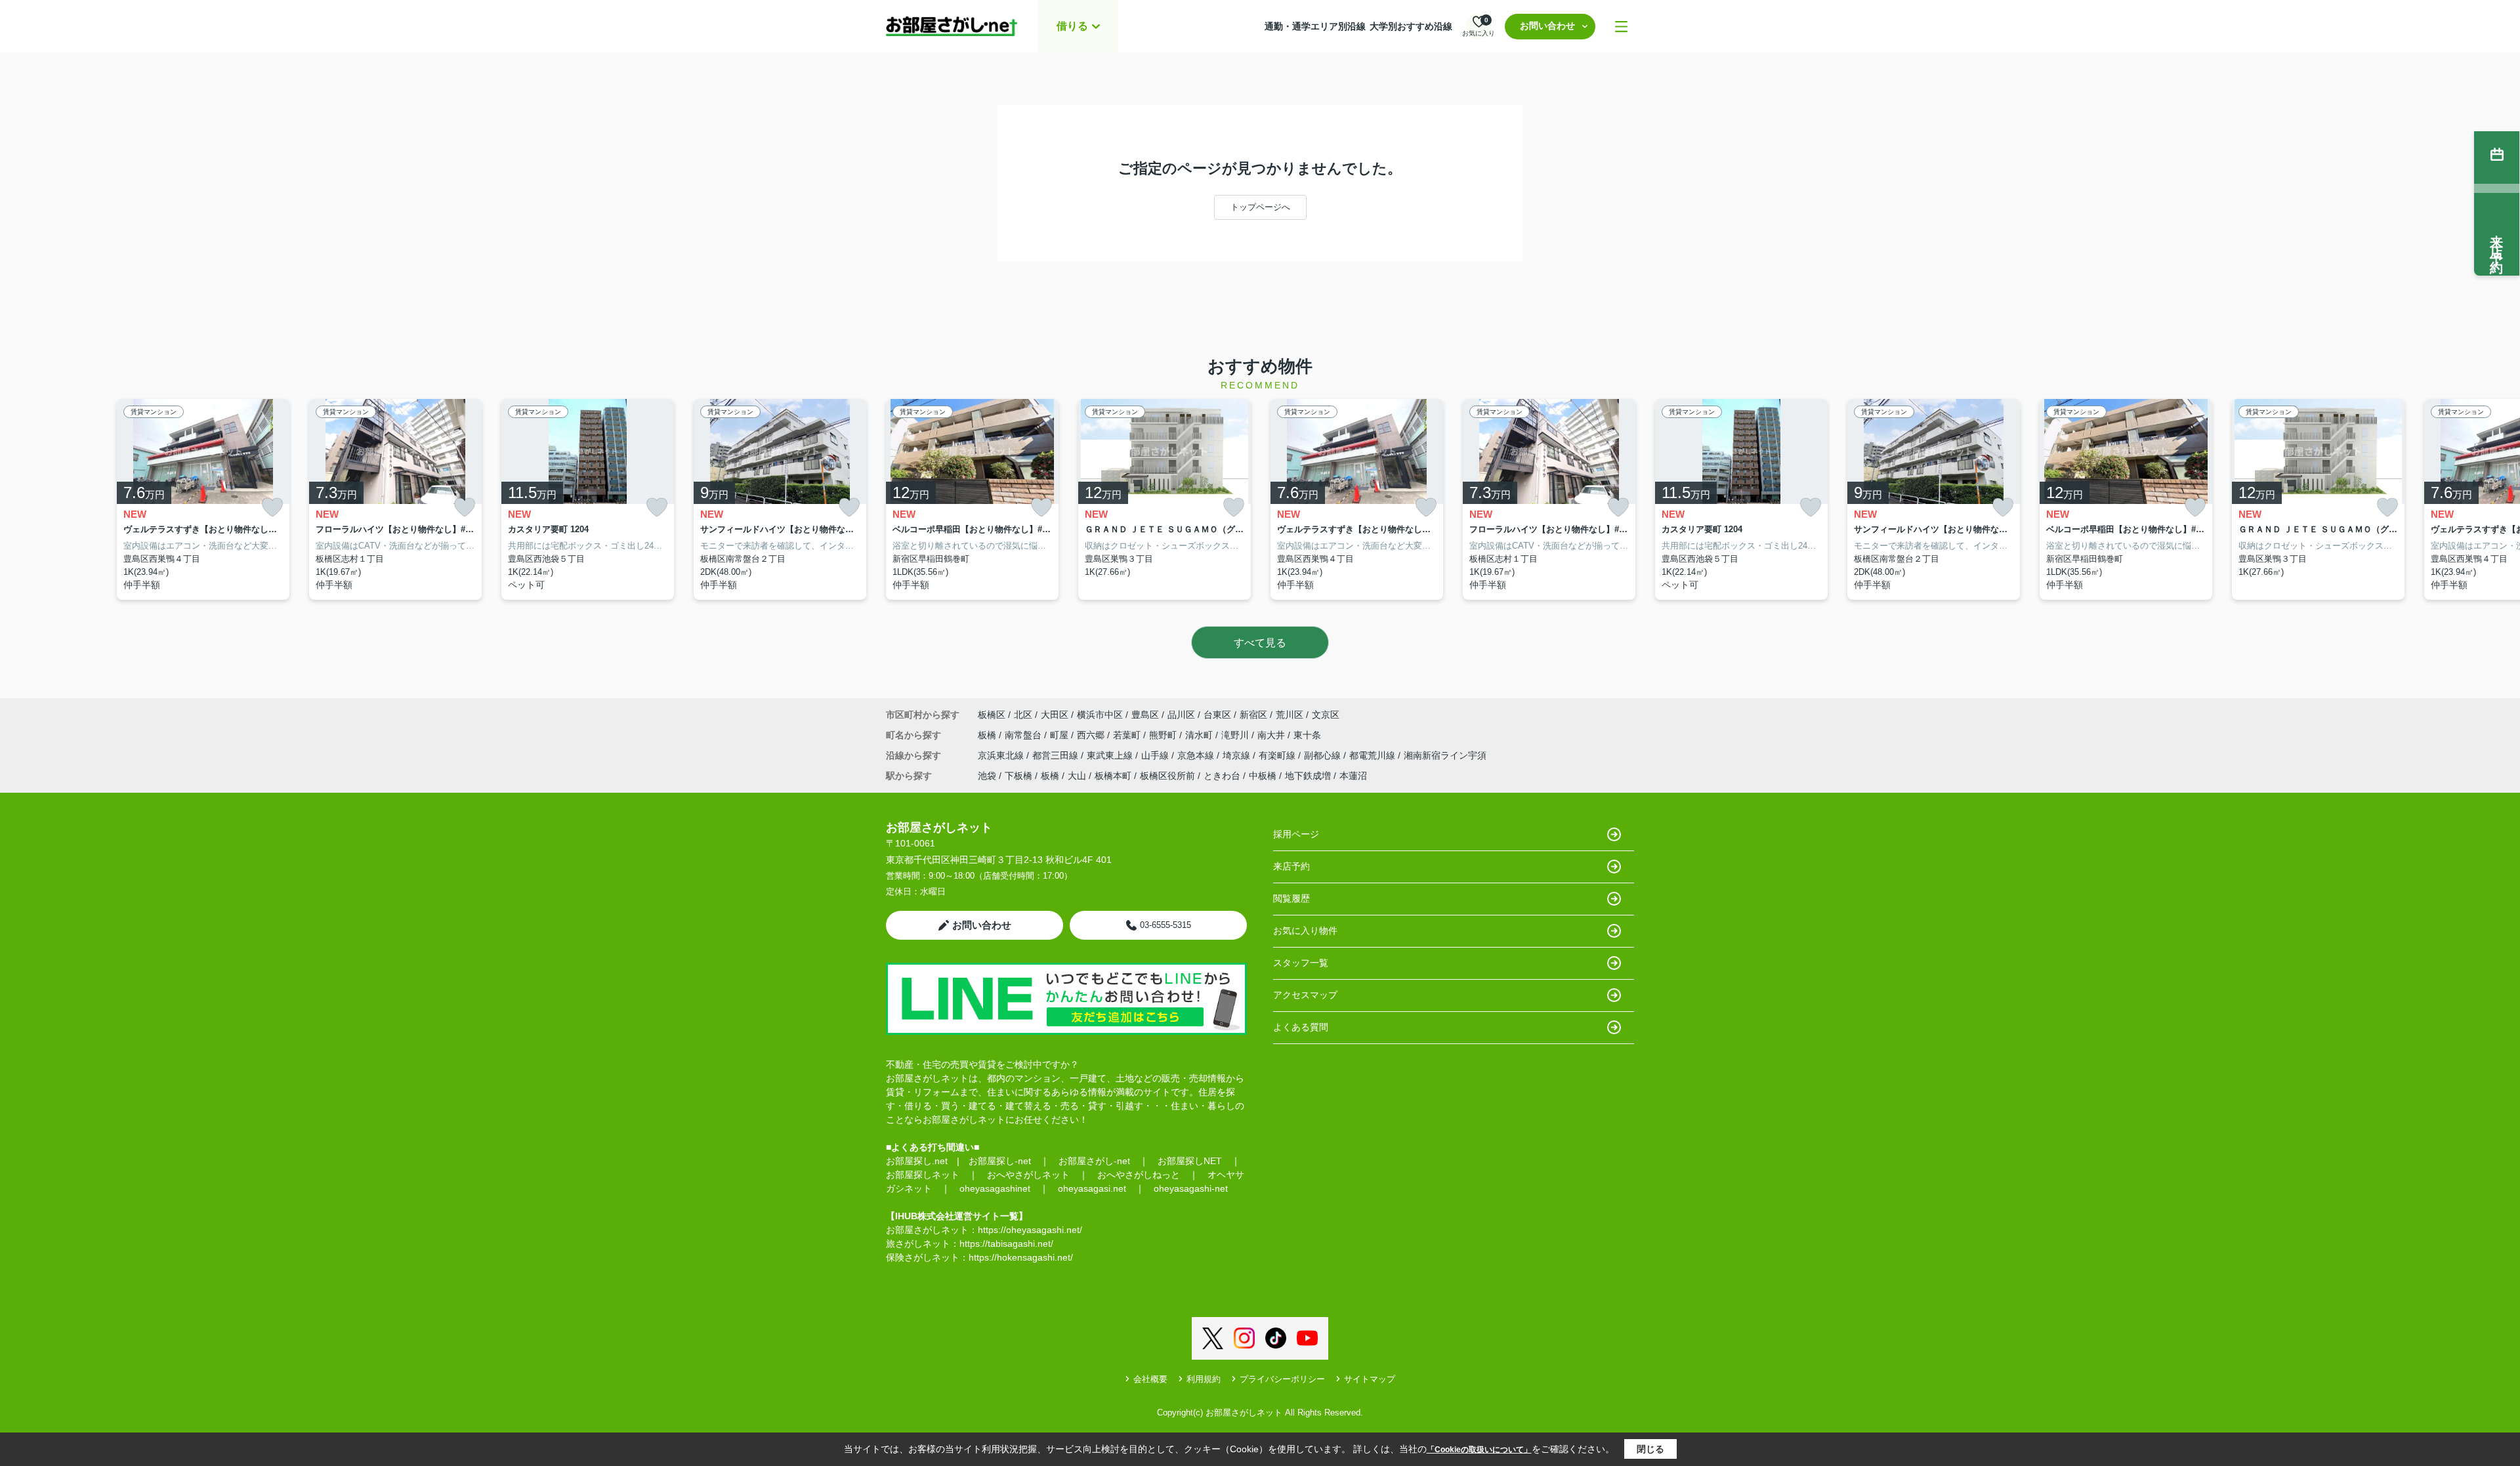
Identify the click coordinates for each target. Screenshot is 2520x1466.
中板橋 (1263, 776)
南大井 (1272, 735)
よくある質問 (1301, 1027)
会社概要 (1150, 1379)
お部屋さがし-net (1094, 1161)
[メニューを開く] (1621, 27)
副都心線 (1324, 755)
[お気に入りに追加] (272, 508)
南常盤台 (1024, 735)
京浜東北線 (1002, 755)
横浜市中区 (1100, 715)
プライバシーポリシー (1282, 1379)
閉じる (1650, 1449)
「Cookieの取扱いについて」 (1479, 1450)
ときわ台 (1222, 776)
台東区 (1217, 715)
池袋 (987, 776)
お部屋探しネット (923, 1175)
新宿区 (1253, 715)
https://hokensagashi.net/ (1021, 1257)
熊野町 (1164, 735)
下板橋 (1018, 776)
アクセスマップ (1305, 995)
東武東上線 (1111, 755)
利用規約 (1204, 1379)
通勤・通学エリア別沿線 (1315, 26)
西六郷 (1092, 735)
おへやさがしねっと (1139, 1175)
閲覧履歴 (1291, 898)
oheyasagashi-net (1191, 1188)
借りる (1072, 26)
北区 (1023, 715)
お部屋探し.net (917, 1161)
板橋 (988, 735)
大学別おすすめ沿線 (1411, 26)
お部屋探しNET (1190, 1161)
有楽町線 (1278, 755)
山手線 (1156, 755)
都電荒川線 (1374, 755)
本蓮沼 (1353, 776)
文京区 (1326, 715)
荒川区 (1290, 715)
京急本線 (1197, 755)
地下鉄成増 (1308, 776)
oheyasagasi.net (1092, 1188)
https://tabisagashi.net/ (1006, 1244)
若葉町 (1128, 735)
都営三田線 (1057, 755)
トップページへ (1260, 207)
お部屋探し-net (1000, 1161)
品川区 (1181, 715)
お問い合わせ (1547, 26)
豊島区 (1145, 715)
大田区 (1055, 715)
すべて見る (1260, 643)
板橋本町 (1113, 776)
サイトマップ (1370, 1379)
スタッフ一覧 (1301, 963)
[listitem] (972, 500)
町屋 (1060, 735)
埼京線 (1238, 755)
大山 (1077, 776)
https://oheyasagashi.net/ (1030, 1230)
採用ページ (1296, 834)
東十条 (1307, 735)
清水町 (1200, 735)
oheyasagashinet (995, 1188)
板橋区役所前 (1167, 776)
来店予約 (1291, 866)
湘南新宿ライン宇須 (1445, 755)
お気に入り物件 (1305, 931)
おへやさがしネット (1028, 1175)
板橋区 (992, 715)
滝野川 (1236, 735)
